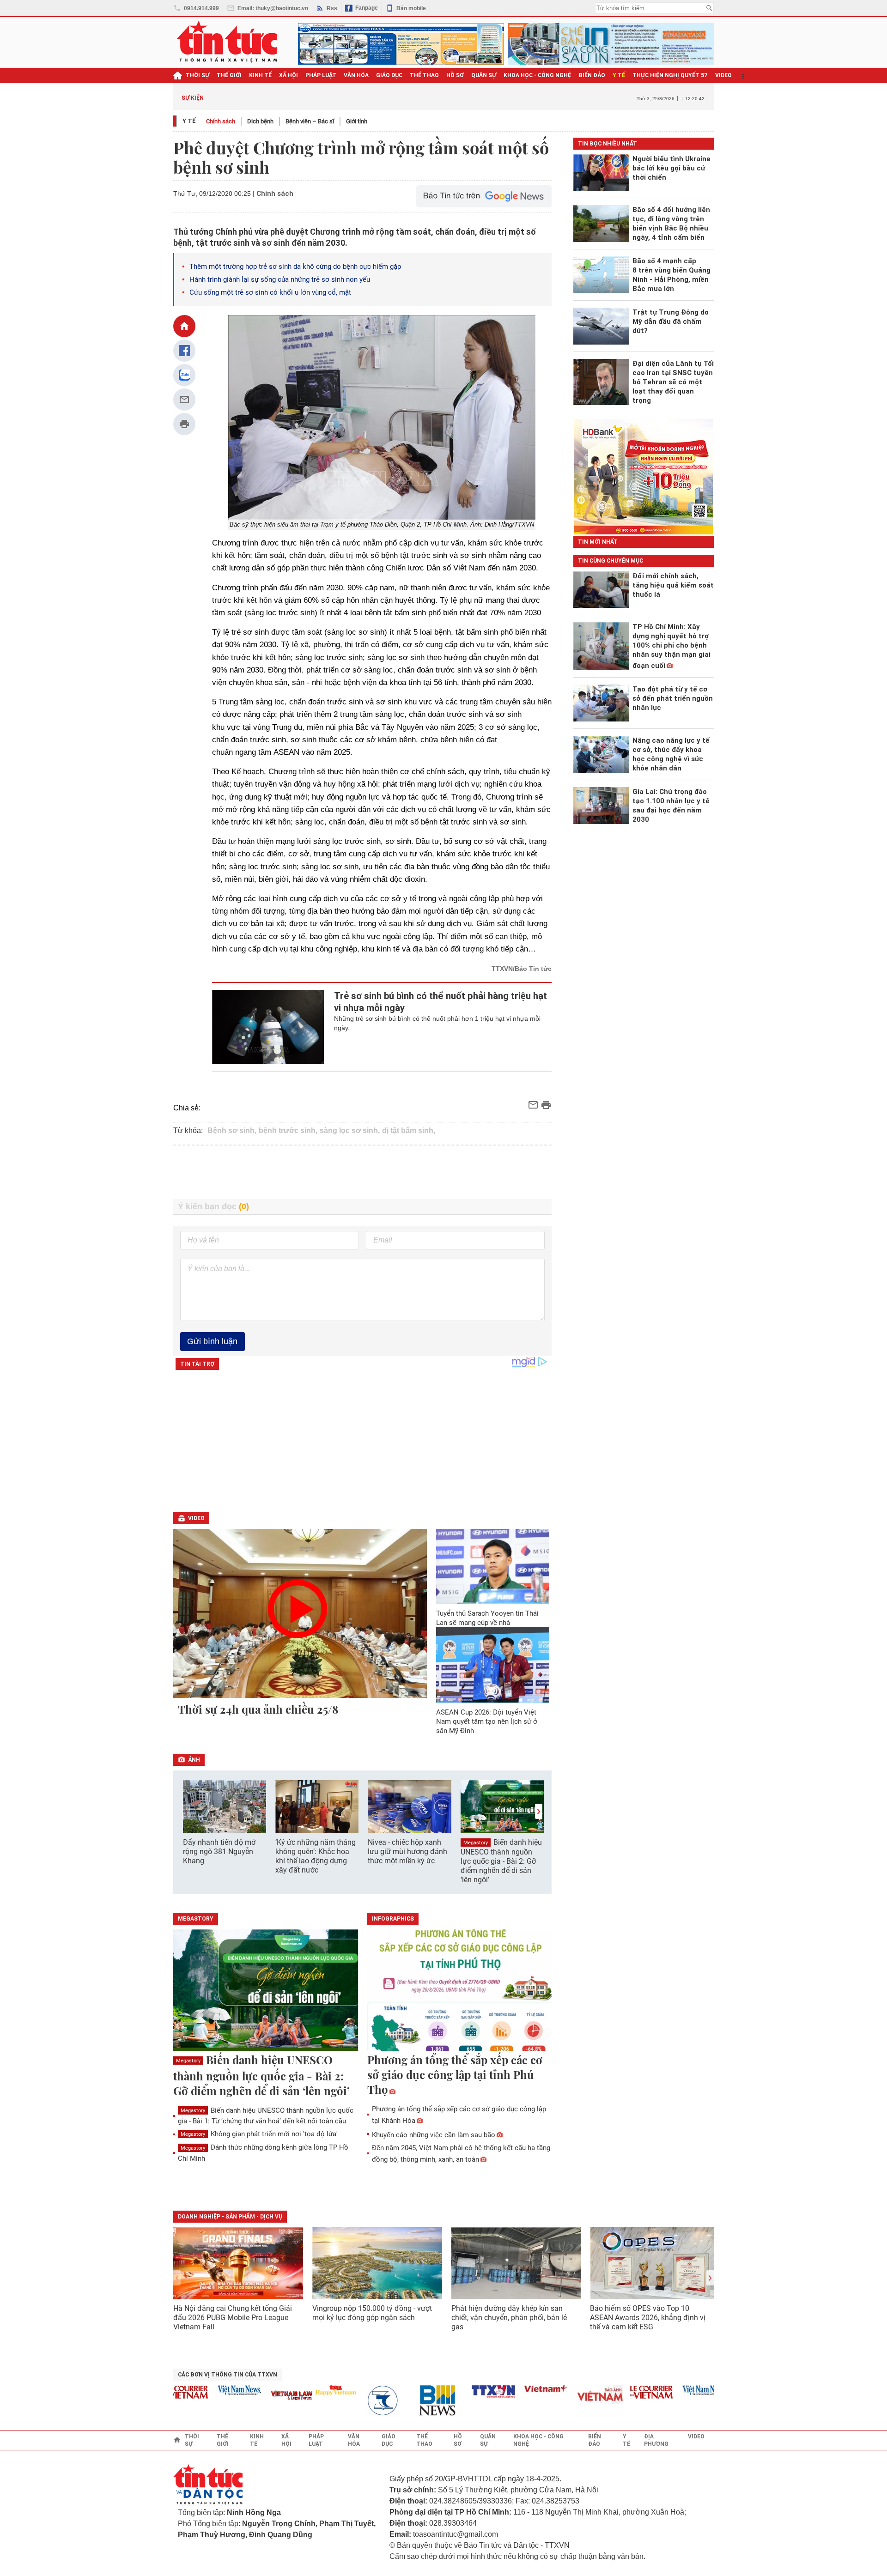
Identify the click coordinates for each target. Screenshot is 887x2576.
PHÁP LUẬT (321, 75)
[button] (539, 1811)
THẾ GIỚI (229, 75)
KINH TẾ (260, 75)
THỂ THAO (424, 75)
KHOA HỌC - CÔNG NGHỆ (538, 75)
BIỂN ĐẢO (592, 75)
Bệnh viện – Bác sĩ (310, 121)
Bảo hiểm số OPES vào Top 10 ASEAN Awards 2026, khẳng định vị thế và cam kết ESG (648, 2318)
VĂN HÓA (356, 75)
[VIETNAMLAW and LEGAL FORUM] (262, 2396)
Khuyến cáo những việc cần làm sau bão (434, 2135)
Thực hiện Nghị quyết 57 (670, 75)
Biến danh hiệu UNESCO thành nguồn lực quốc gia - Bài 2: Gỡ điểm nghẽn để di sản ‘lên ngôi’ (501, 1861)
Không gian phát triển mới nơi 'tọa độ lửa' (259, 2134)
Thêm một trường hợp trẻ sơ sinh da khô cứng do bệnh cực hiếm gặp (295, 267)
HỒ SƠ (455, 75)
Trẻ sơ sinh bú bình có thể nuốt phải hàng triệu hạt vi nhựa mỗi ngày (440, 1002)
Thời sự (197, 75)
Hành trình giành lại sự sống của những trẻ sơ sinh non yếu (280, 279)
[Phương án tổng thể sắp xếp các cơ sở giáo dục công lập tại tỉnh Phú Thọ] (460, 1991)
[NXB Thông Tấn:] (358, 2401)
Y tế (619, 75)
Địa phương (656, 2440)
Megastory (476, 1843)
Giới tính (357, 121)
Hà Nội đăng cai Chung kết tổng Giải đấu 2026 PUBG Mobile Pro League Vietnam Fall (233, 2318)
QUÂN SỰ (484, 75)
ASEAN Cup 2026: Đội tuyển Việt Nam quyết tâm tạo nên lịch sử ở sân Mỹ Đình (487, 1721)
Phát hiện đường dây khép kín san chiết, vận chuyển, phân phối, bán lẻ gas (509, 2318)
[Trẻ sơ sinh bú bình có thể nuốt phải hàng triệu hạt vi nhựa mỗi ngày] (268, 1027)
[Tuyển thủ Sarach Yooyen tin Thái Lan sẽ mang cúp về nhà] (493, 1567)
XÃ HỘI (289, 75)
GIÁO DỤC (389, 75)
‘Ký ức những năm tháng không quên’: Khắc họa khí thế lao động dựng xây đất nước (316, 1856)
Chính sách (221, 121)
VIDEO (723, 75)
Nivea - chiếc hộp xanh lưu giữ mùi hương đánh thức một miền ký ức (407, 1852)
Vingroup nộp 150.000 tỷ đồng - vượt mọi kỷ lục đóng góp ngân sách (372, 2313)
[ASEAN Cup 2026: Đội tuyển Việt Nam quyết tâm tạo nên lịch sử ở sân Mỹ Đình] (493, 1665)
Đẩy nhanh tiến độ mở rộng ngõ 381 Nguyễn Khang (219, 1852)
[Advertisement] (363, 1172)
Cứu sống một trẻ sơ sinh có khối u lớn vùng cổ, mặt (270, 292)
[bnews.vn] (411, 2401)
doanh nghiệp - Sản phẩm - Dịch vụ (230, 2217)
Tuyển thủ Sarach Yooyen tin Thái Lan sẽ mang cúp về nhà (487, 1618)
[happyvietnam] (306, 2390)
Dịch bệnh (260, 121)
